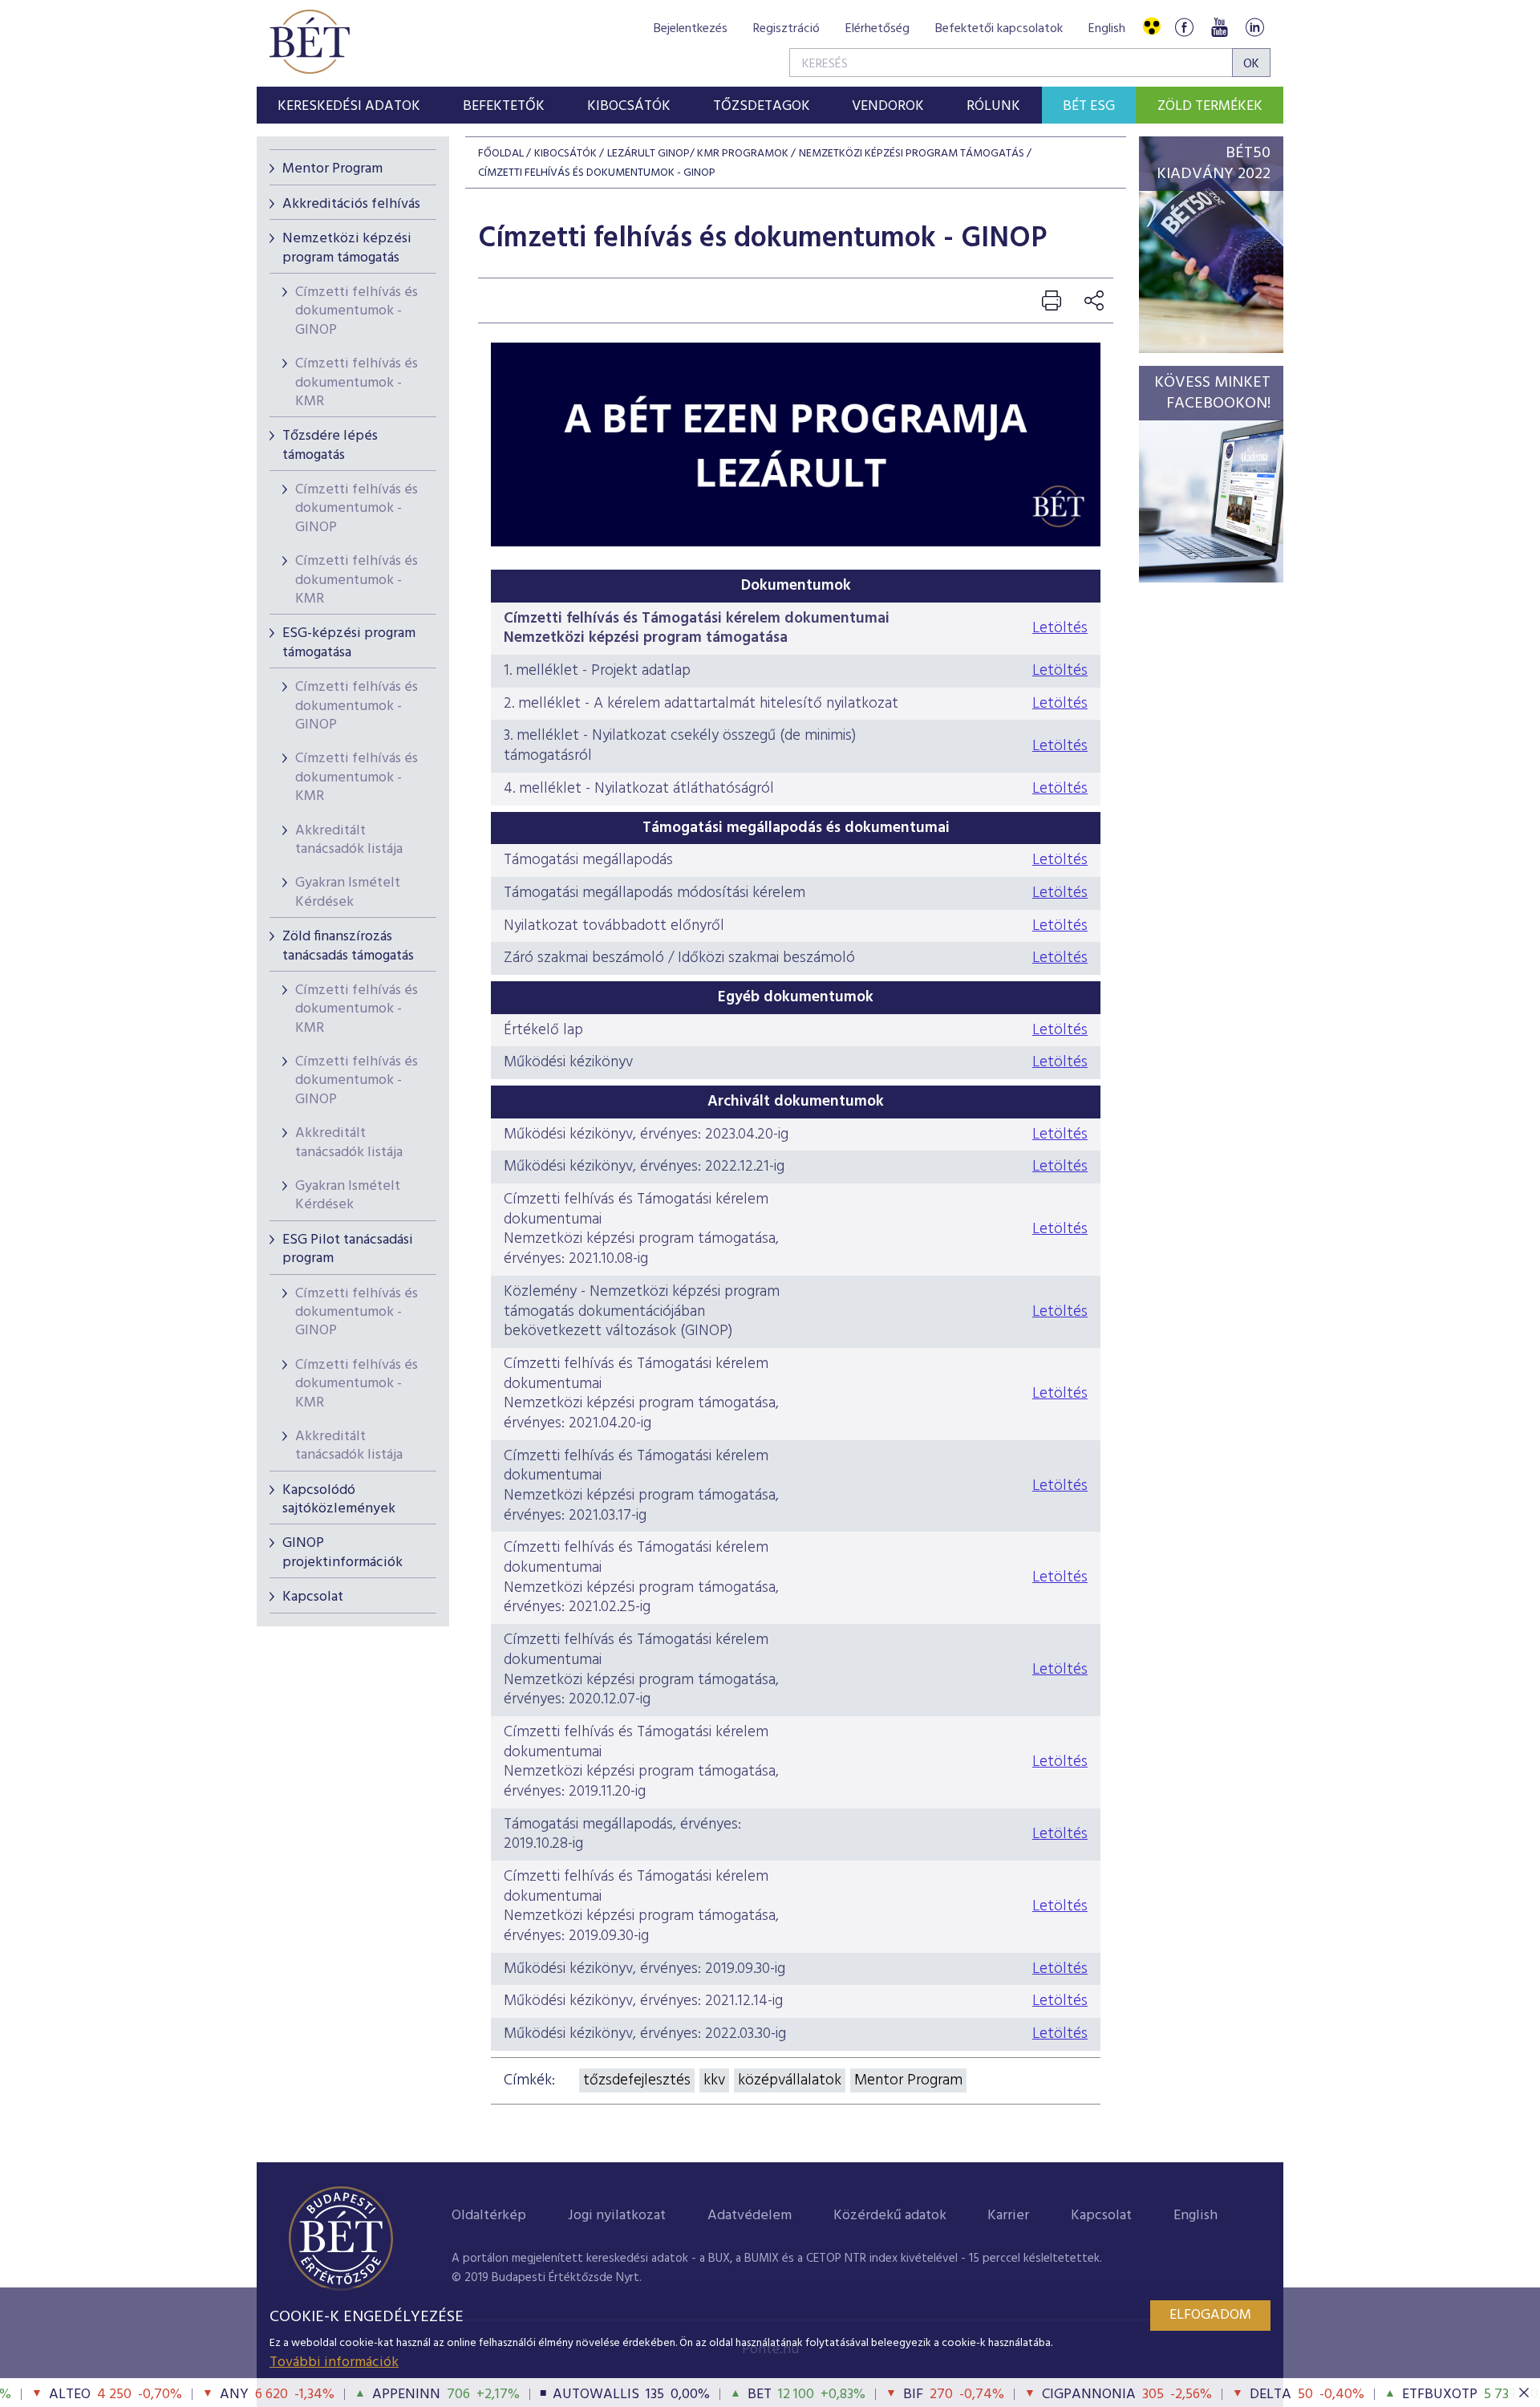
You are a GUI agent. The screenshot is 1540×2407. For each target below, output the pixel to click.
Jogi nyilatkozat (617, 2216)
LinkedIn (1254, 27)
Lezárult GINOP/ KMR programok (698, 154)
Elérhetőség (877, 29)
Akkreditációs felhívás (351, 204)
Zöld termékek (1210, 106)
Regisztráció (786, 29)
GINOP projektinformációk (342, 1553)
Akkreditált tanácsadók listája (349, 840)
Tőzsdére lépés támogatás (330, 445)
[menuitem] (349, 105)
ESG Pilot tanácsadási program (348, 1249)
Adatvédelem (750, 2216)
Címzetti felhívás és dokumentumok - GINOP (357, 311)
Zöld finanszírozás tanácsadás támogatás (348, 946)
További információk (334, 2362)
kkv (714, 2080)
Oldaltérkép (489, 2216)
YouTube (1219, 27)
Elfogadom (1210, 2315)
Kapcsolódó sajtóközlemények (339, 1500)
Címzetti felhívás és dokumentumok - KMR (357, 383)
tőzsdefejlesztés (637, 2080)
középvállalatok (790, 2080)
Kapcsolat (313, 1597)
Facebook (1184, 27)
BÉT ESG (1089, 106)
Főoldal (501, 154)
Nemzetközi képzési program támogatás (347, 248)
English (1107, 29)
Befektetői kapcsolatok (999, 29)
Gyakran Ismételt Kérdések (348, 892)
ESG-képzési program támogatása (349, 643)
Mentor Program (332, 169)
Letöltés (1060, 628)
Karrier (1008, 2216)
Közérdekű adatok (890, 2216)
